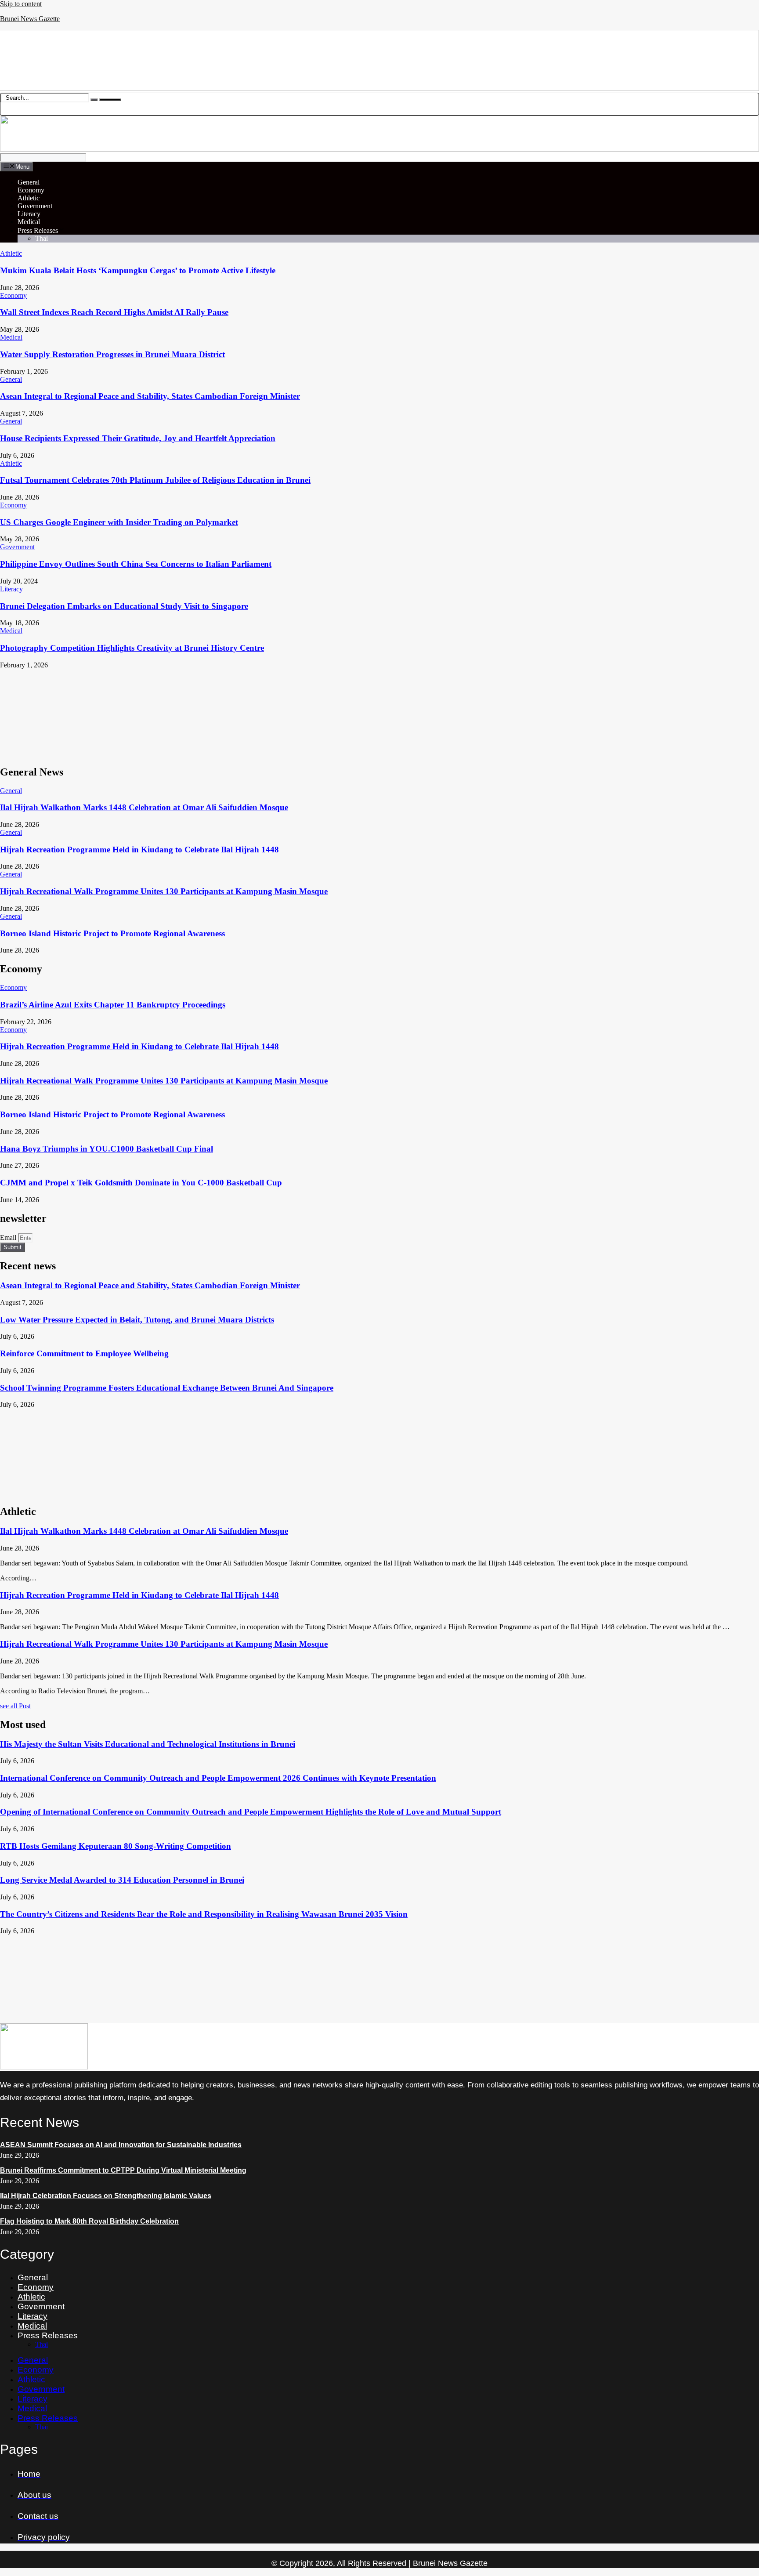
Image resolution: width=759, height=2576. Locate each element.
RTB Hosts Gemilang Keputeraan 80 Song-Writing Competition (116, 1846)
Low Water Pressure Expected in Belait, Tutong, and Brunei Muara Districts (137, 1320)
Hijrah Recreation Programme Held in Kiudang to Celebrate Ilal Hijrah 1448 (139, 850)
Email (9, 1237)
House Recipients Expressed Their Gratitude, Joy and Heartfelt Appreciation (138, 438)
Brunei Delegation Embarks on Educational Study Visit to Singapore (124, 606)
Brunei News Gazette (30, 19)
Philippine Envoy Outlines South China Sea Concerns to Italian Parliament (136, 564)
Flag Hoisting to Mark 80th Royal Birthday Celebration (89, 2221)
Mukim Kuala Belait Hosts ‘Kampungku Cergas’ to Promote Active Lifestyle (138, 270)
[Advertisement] (264, 713)
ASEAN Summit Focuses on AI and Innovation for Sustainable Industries (121, 2145)
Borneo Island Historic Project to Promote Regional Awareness (112, 933)
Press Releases (38, 230)
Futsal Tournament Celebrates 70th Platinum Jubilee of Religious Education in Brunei (155, 480)
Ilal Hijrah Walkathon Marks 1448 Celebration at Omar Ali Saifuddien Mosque (144, 807)
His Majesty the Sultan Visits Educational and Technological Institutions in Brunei (148, 1744)
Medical (29, 222)
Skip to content (21, 4)
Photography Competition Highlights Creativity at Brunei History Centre (132, 648)
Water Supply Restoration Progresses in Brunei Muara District (112, 354)
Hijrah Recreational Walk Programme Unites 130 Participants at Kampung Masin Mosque (164, 891)
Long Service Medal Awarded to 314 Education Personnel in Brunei (122, 1880)
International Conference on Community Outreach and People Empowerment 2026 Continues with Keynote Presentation (218, 1778)
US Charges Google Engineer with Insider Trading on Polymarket (119, 522)
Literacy (29, 214)
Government (35, 206)
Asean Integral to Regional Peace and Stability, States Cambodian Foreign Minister (150, 396)
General (29, 182)
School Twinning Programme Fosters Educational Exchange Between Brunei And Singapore (167, 1388)
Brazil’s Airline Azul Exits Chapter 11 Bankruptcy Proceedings (113, 1005)
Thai (42, 238)
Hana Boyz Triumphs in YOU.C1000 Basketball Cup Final (107, 1149)
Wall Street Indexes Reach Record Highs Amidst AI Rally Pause (114, 312)
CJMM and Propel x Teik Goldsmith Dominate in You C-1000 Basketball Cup (141, 1183)
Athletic (29, 198)
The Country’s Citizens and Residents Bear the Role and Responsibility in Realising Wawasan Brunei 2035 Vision (204, 1914)
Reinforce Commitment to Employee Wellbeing (84, 1353)
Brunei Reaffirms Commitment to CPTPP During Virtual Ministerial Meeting (123, 2170)
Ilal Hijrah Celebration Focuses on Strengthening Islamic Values (106, 2196)
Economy (31, 190)
